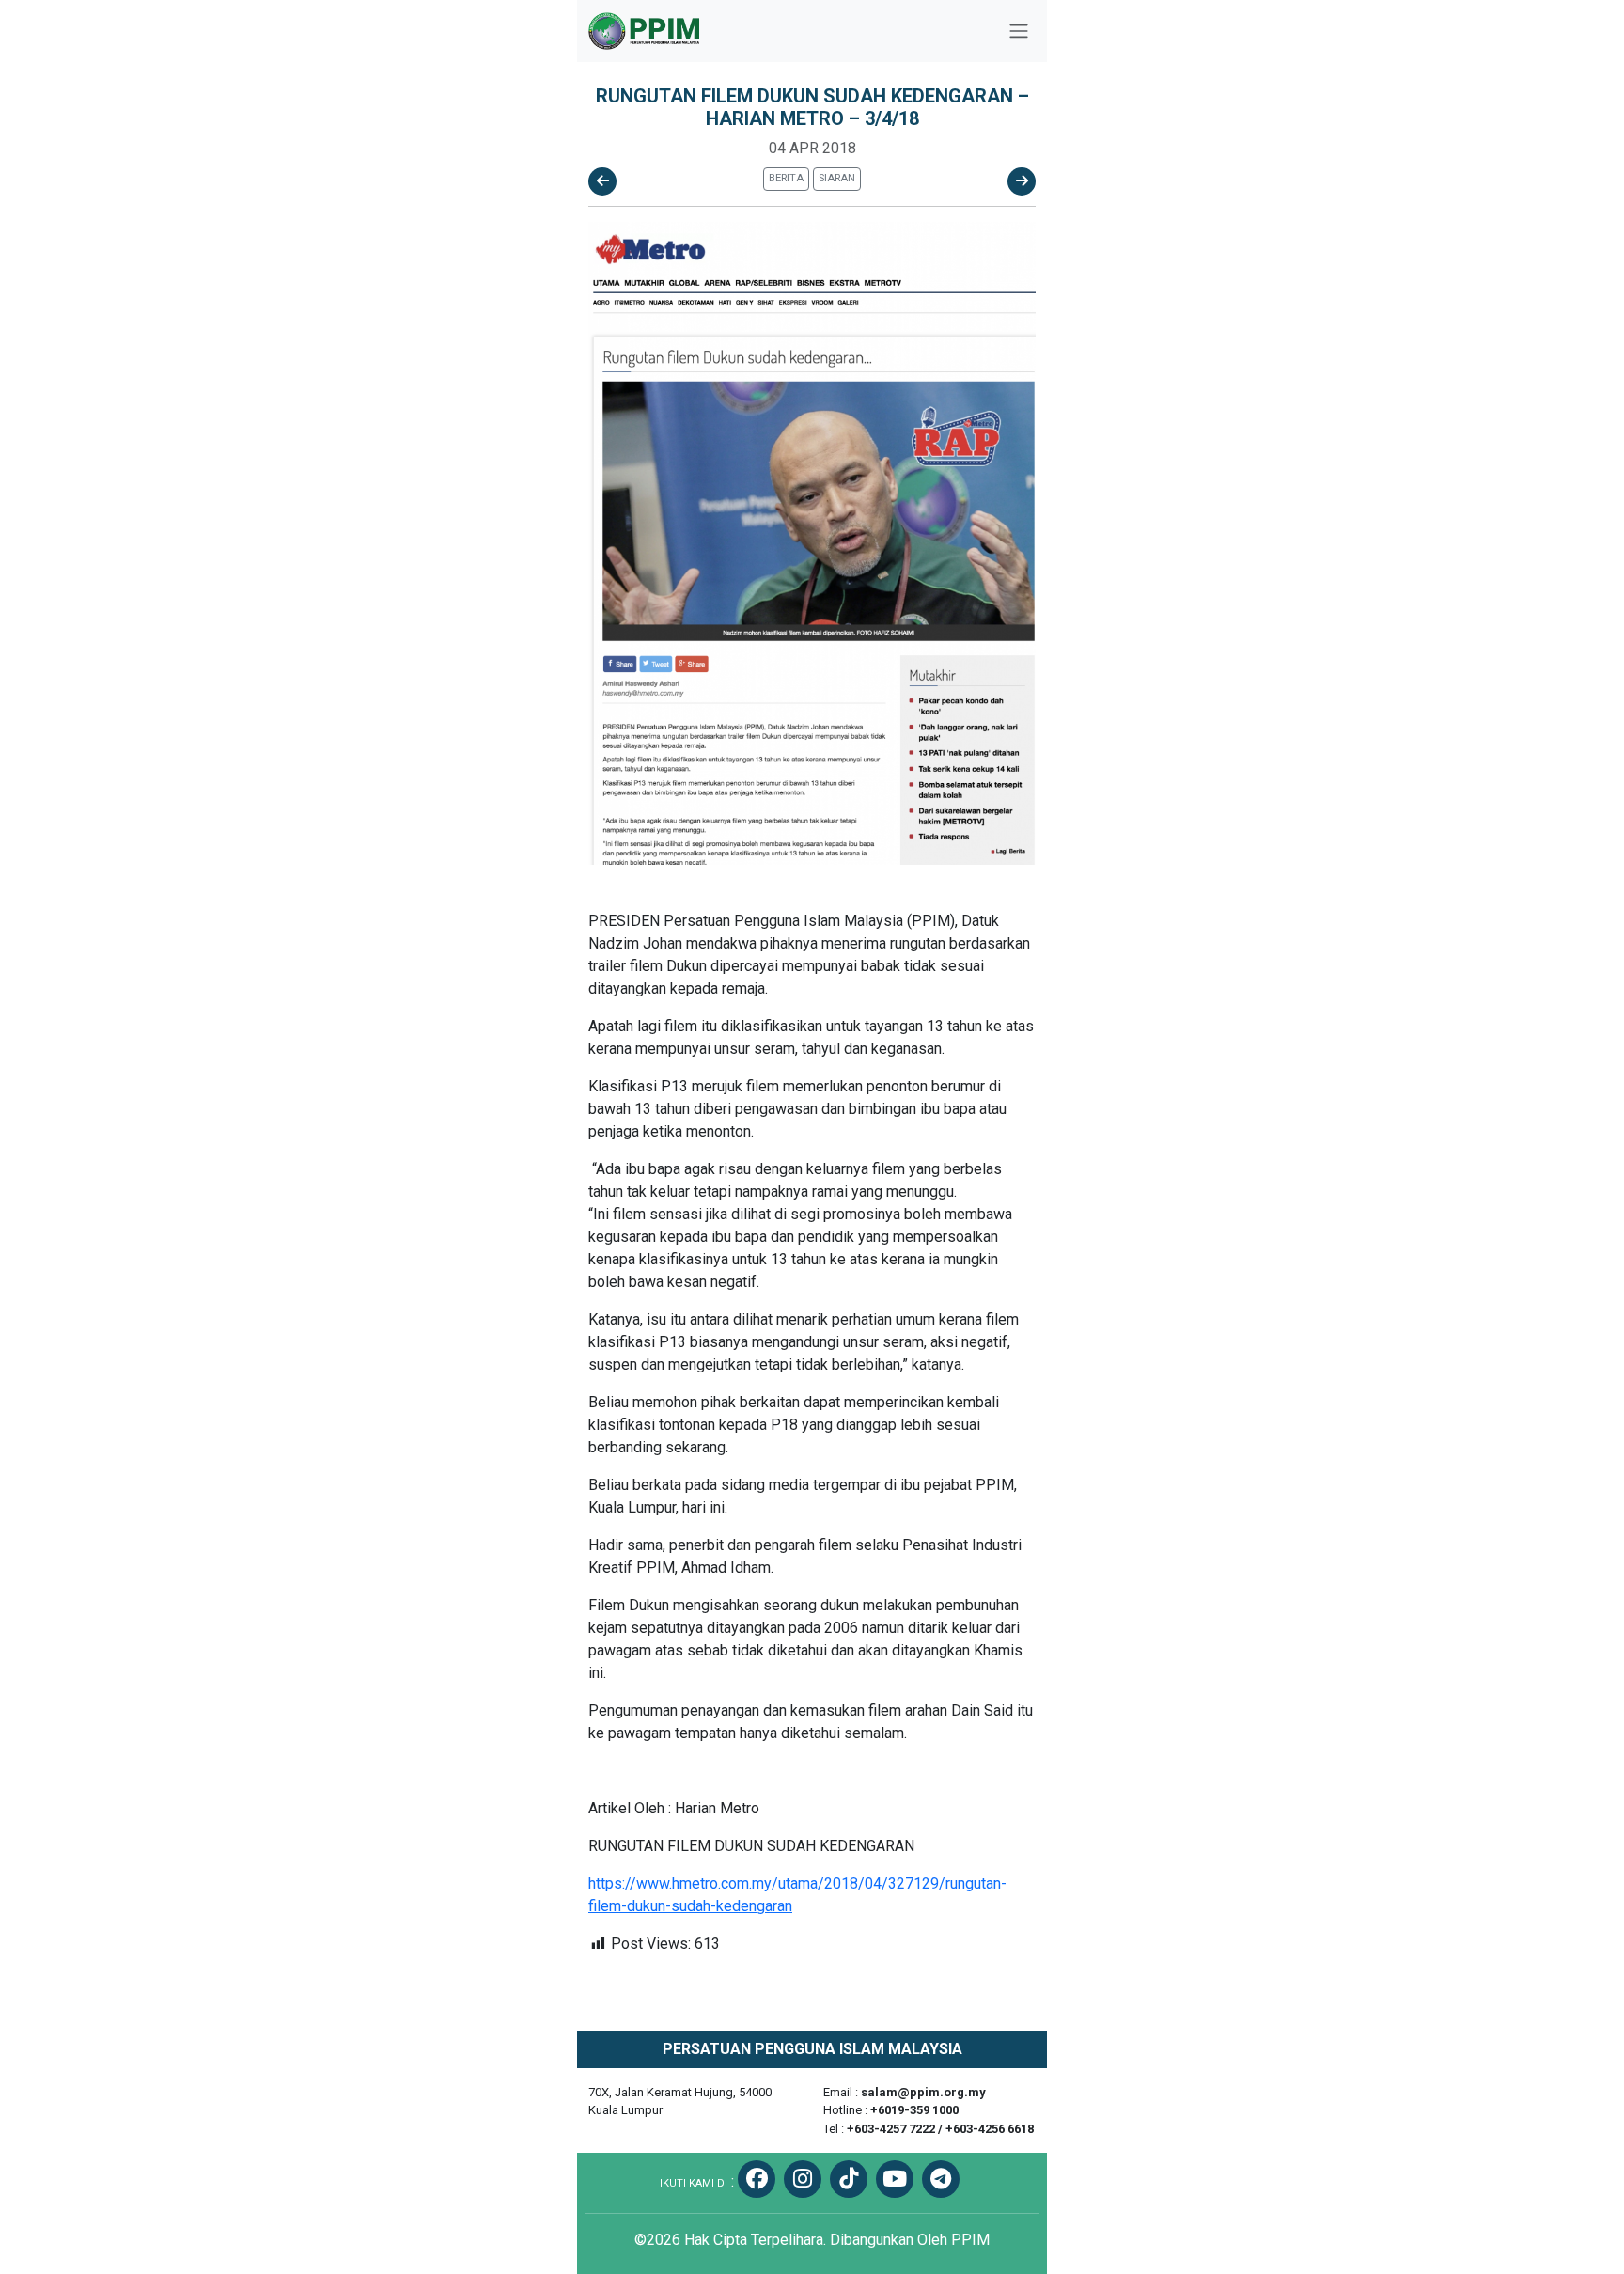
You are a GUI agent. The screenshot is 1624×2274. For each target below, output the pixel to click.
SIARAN (837, 178)
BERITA (786, 178)
